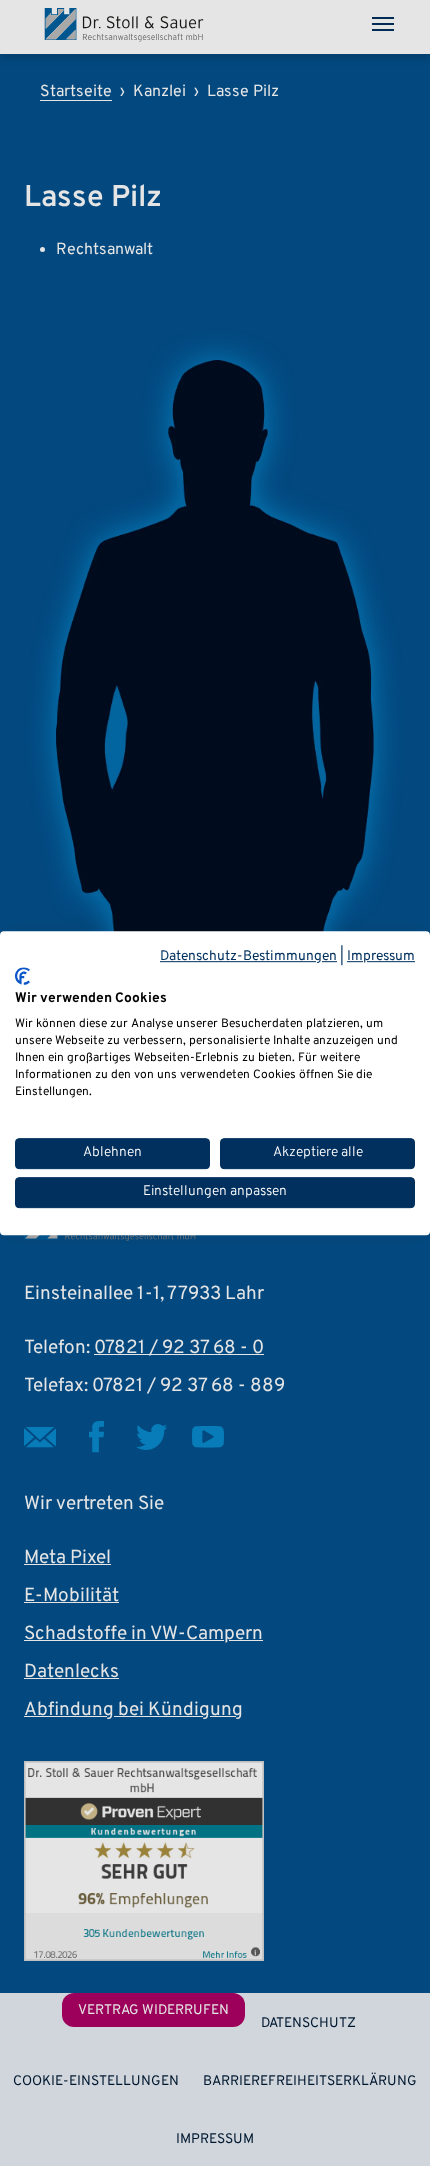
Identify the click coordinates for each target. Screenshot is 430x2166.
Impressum (381, 956)
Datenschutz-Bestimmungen (248, 956)
